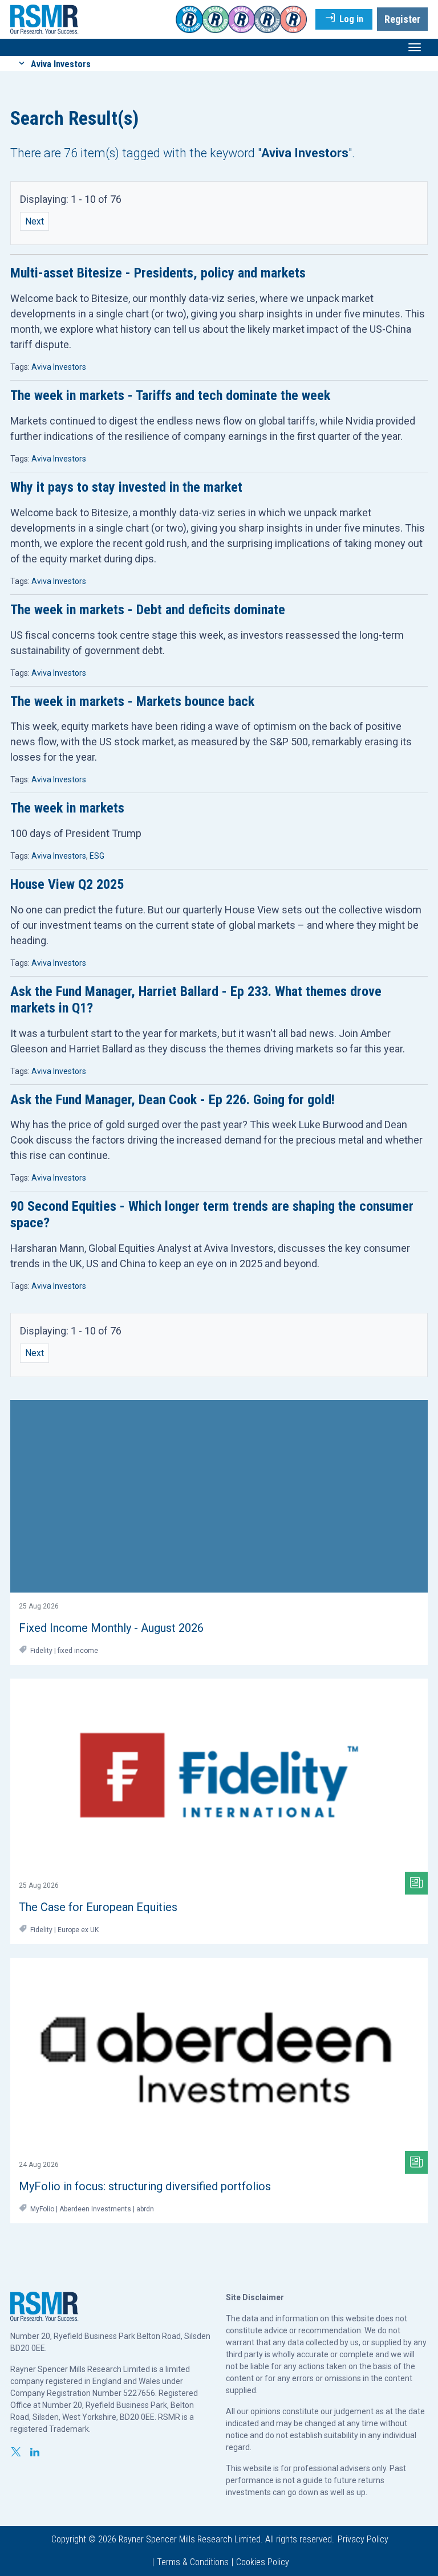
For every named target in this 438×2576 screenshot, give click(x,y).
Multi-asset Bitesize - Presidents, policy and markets (158, 273)
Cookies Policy (263, 2562)
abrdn (145, 2209)
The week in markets (67, 808)
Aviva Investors (59, 367)
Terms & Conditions (193, 2562)
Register (402, 19)
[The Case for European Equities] (219, 1775)
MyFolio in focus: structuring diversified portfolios (145, 2186)
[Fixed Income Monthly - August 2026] (219, 1497)
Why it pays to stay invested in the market (126, 487)
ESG (97, 856)
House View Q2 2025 (67, 884)
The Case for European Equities (98, 1907)
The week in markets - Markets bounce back (132, 701)
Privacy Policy (363, 2539)
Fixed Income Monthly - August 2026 (111, 1628)
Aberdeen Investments (95, 2209)
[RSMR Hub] (44, 19)
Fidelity (41, 1651)
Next (35, 221)
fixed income (78, 1651)
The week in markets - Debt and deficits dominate (148, 610)
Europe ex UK (78, 1930)
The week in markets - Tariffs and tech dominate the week (170, 395)
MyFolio (42, 2209)
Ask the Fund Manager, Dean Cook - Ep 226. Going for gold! (173, 1100)
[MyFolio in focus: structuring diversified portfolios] (219, 2054)
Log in (350, 19)
